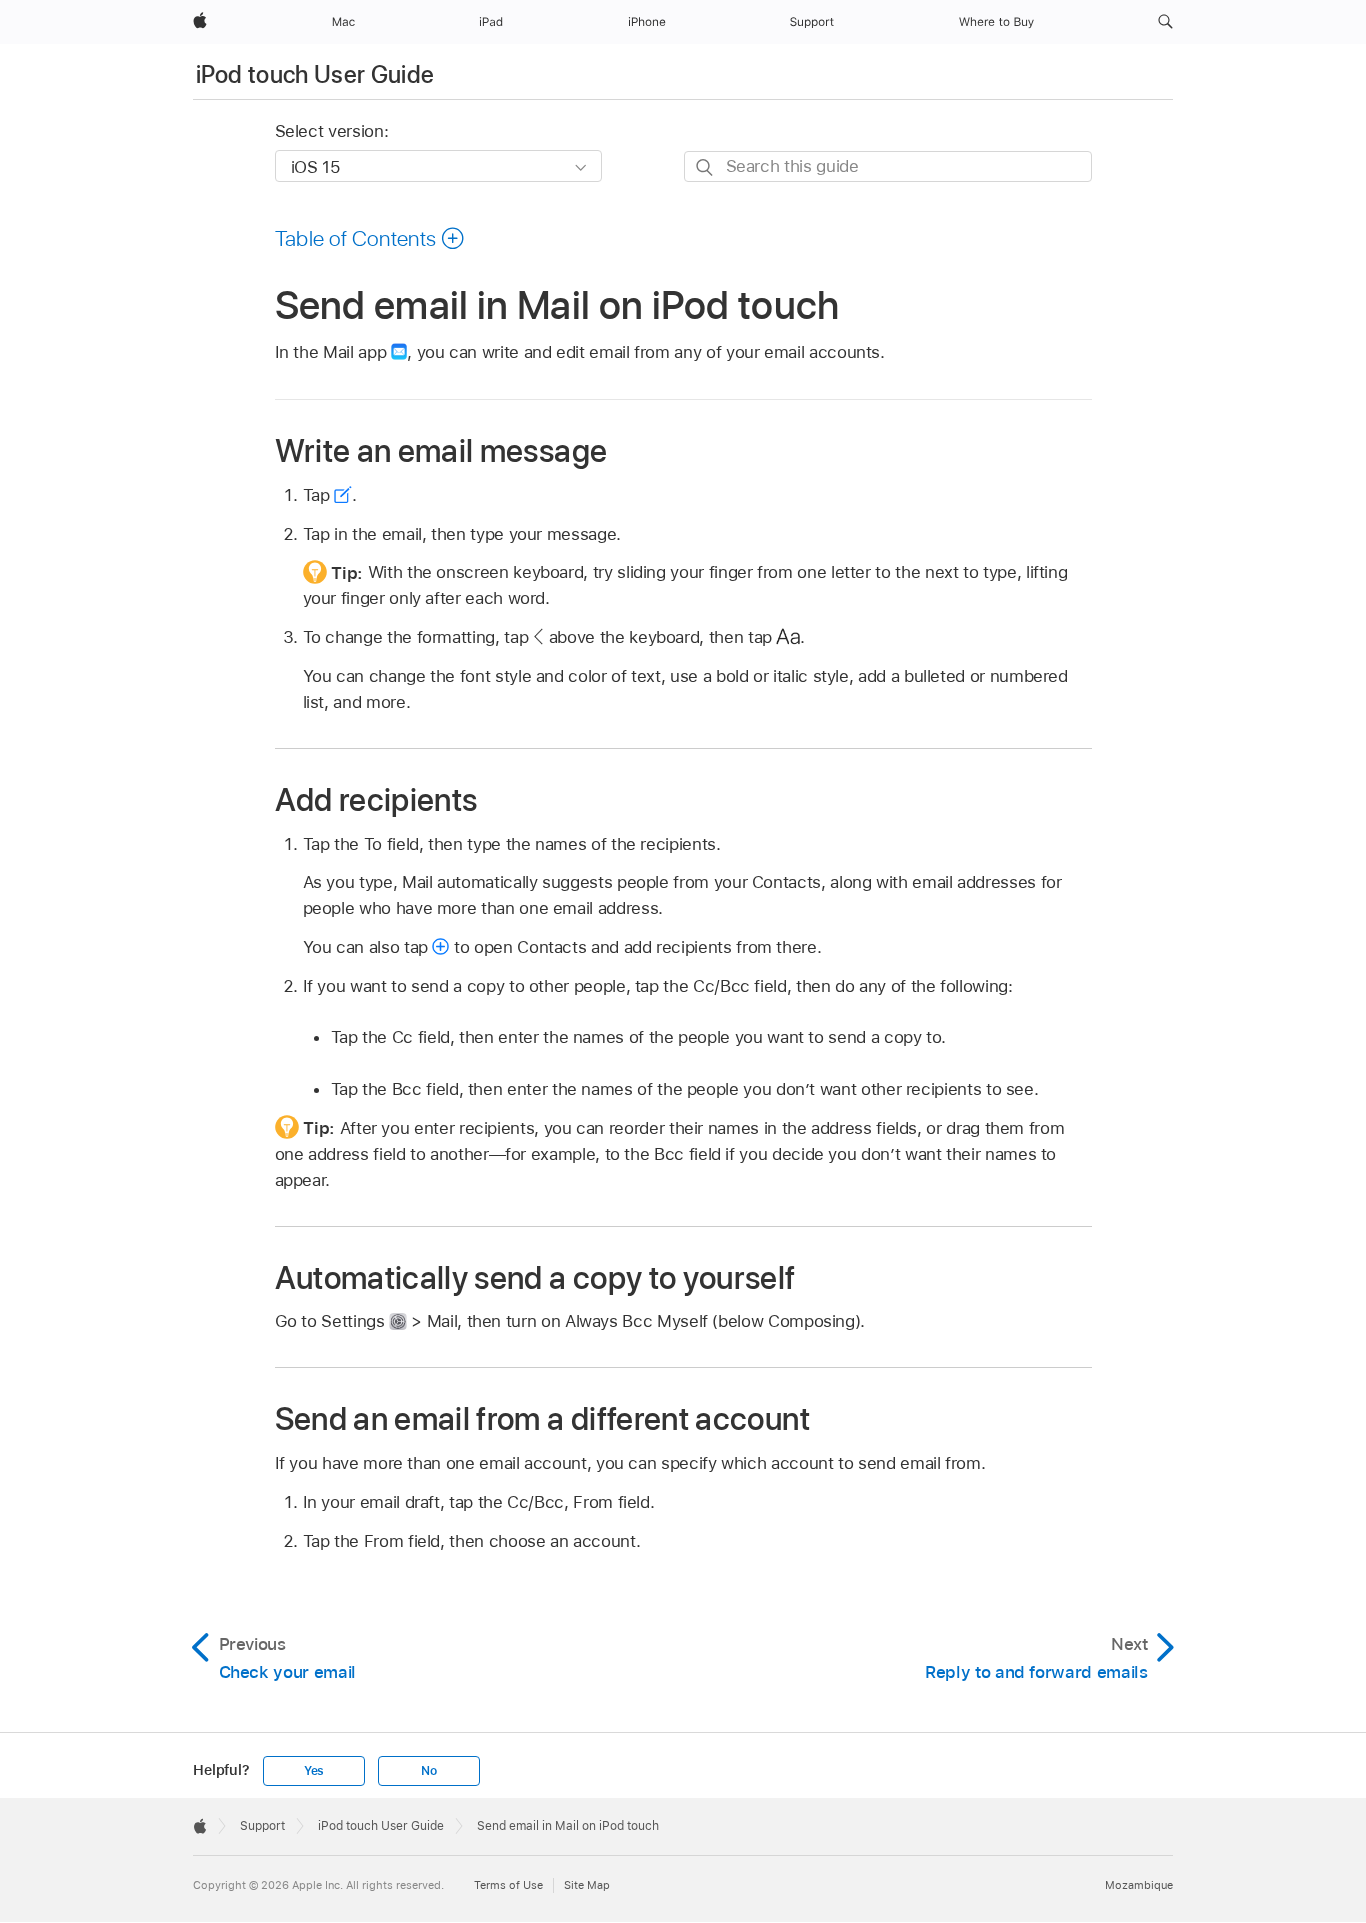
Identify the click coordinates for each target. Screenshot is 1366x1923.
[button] (1165, 22)
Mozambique (1139, 1885)
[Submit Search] (705, 167)
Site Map (587, 1885)
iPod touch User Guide (315, 74)
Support (262, 1826)
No (429, 1771)
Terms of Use (508, 1885)
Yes (314, 1771)
